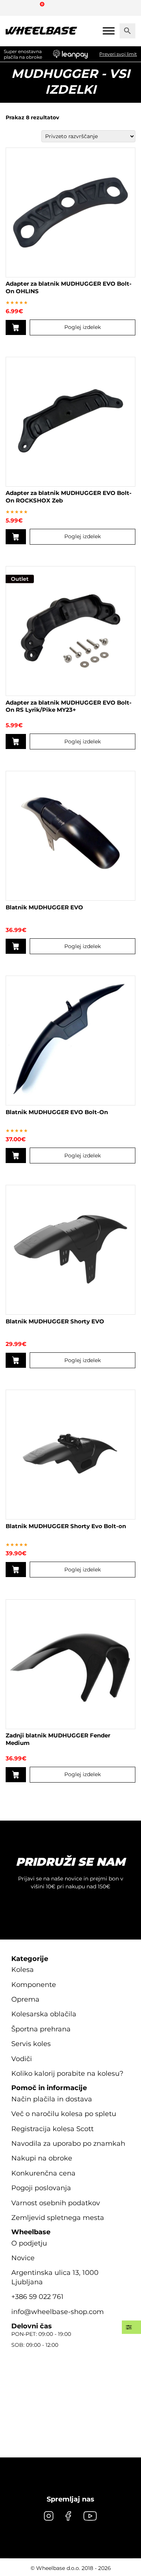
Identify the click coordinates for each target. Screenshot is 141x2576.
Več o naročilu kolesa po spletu (64, 2114)
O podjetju (29, 2243)
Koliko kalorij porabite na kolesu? (67, 2074)
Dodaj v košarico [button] (16, 537)
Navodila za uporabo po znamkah (68, 2144)
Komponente (34, 1985)
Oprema (25, 1999)
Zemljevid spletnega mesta (58, 2218)
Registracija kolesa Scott (52, 2129)
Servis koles (31, 2044)
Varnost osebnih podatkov (56, 2203)
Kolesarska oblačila (44, 2014)
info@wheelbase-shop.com (58, 2312)
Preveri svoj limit (118, 54)
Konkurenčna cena (43, 2173)
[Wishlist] (14, 8)
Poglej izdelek (83, 327)
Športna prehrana (41, 2029)
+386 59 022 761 (37, 2297)
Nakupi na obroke (42, 2158)
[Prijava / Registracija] (28, 8)
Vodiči (22, 2059)
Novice (23, 2258)
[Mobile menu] (109, 31)
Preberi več (16, 327)
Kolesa (23, 1970)
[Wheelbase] (41, 31)
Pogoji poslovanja (41, 2188)
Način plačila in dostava (52, 2099)
